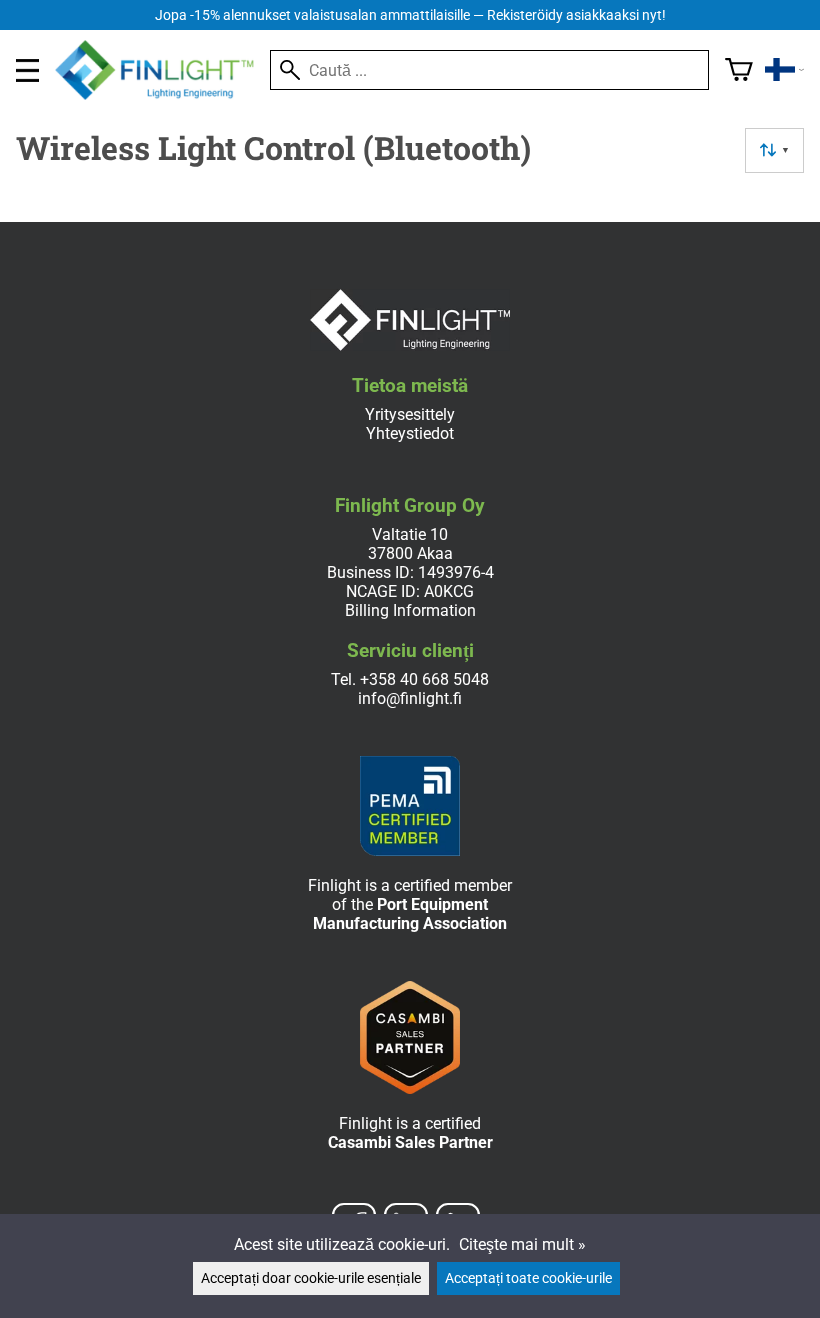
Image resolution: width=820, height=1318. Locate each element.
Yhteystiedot (410, 433)
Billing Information (410, 610)
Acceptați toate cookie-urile (528, 1278)
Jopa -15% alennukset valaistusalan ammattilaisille (410, 15)
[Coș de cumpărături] (739, 70)
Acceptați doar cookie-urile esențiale (311, 1278)
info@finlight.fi (410, 698)
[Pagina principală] (162, 94)
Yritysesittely (410, 414)
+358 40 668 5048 (424, 679)
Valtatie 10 (410, 534)
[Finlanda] (784, 70)
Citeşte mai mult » (522, 1244)
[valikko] (27, 70)
